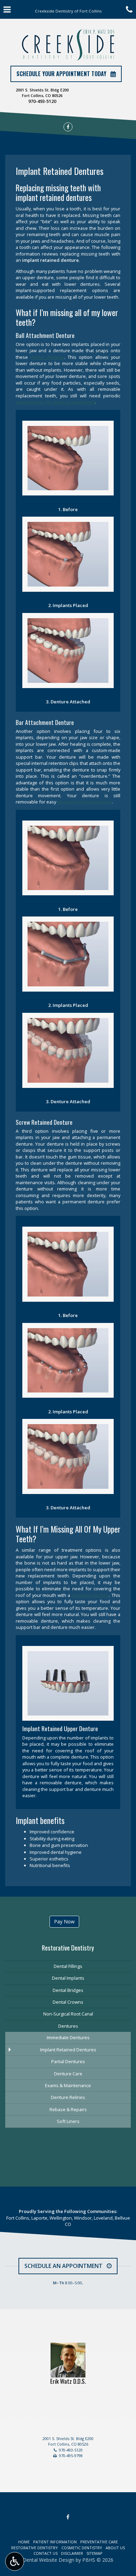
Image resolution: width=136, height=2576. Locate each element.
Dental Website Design (48, 2560)
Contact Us (46, 2553)
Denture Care (68, 2074)
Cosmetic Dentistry (82, 2548)
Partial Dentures (68, 2061)
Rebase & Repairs (68, 2109)
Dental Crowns (68, 2002)
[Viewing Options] (15, 2561)
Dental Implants (68, 1978)
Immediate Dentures (68, 2037)
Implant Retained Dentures (68, 2050)
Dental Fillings (68, 1966)
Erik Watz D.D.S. (68, 2381)
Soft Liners (68, 2121)
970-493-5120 (42, 101)
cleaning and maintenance (85, 802)
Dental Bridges (68, 1990)
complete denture (90, 1595)
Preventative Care (99, 2542)
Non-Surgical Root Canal (68, 2014)
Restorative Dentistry (68, 1948)
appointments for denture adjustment (55, 402)
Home (24, 2542)
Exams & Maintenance (68, 2085)
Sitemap (95, 2553)
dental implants (47, 357)
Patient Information (55, 2542)
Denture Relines (68, 2097)
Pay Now (64, 1921)
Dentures (68, 2026)
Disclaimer (72, 2553)
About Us (115, 2548)
